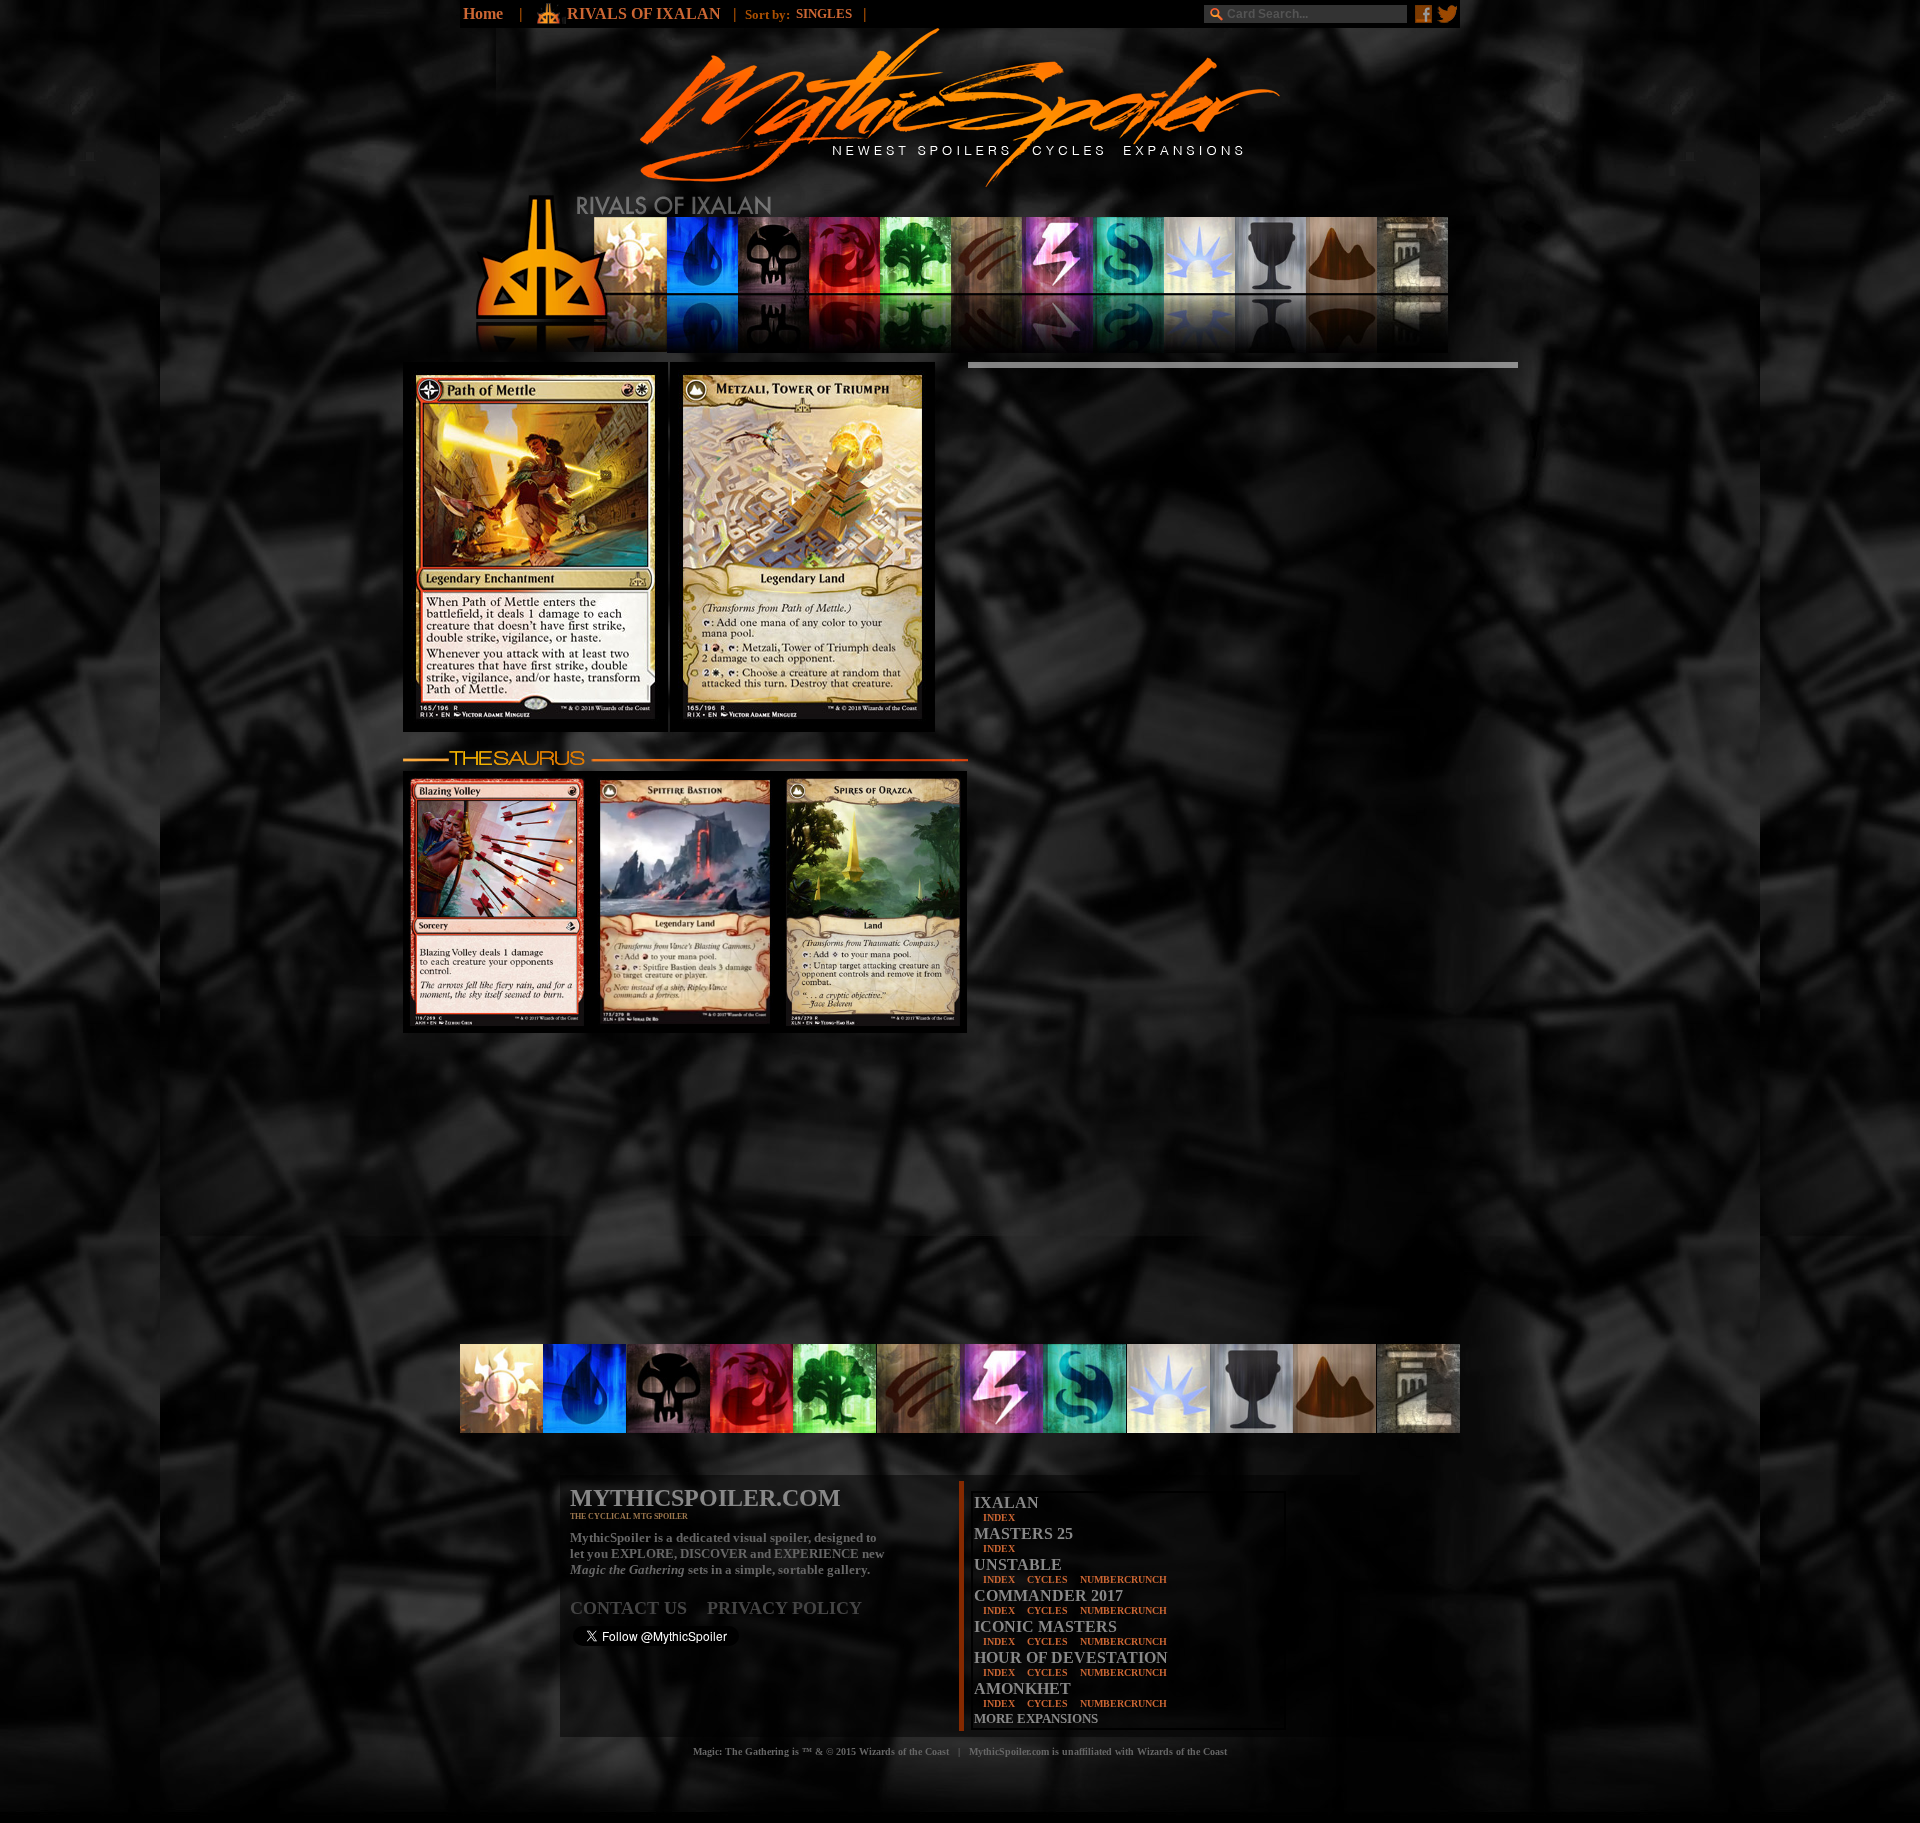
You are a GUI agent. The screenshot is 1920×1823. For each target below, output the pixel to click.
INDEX (999, 1517)
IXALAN (1006, 1502)
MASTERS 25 (1023, 1533)
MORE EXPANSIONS (1036, 1718)
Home (483, 13)
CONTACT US (638, 1608)
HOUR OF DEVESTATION (1071, 1657)
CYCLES (1047, 1579)
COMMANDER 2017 (1048, 1595)
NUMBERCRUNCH (1123, 1579)
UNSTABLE (1018, 1564)
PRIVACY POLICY (784, 1608)
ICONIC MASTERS (1045, 1626)
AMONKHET (1022, 1688)
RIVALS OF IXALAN (646, 13)
